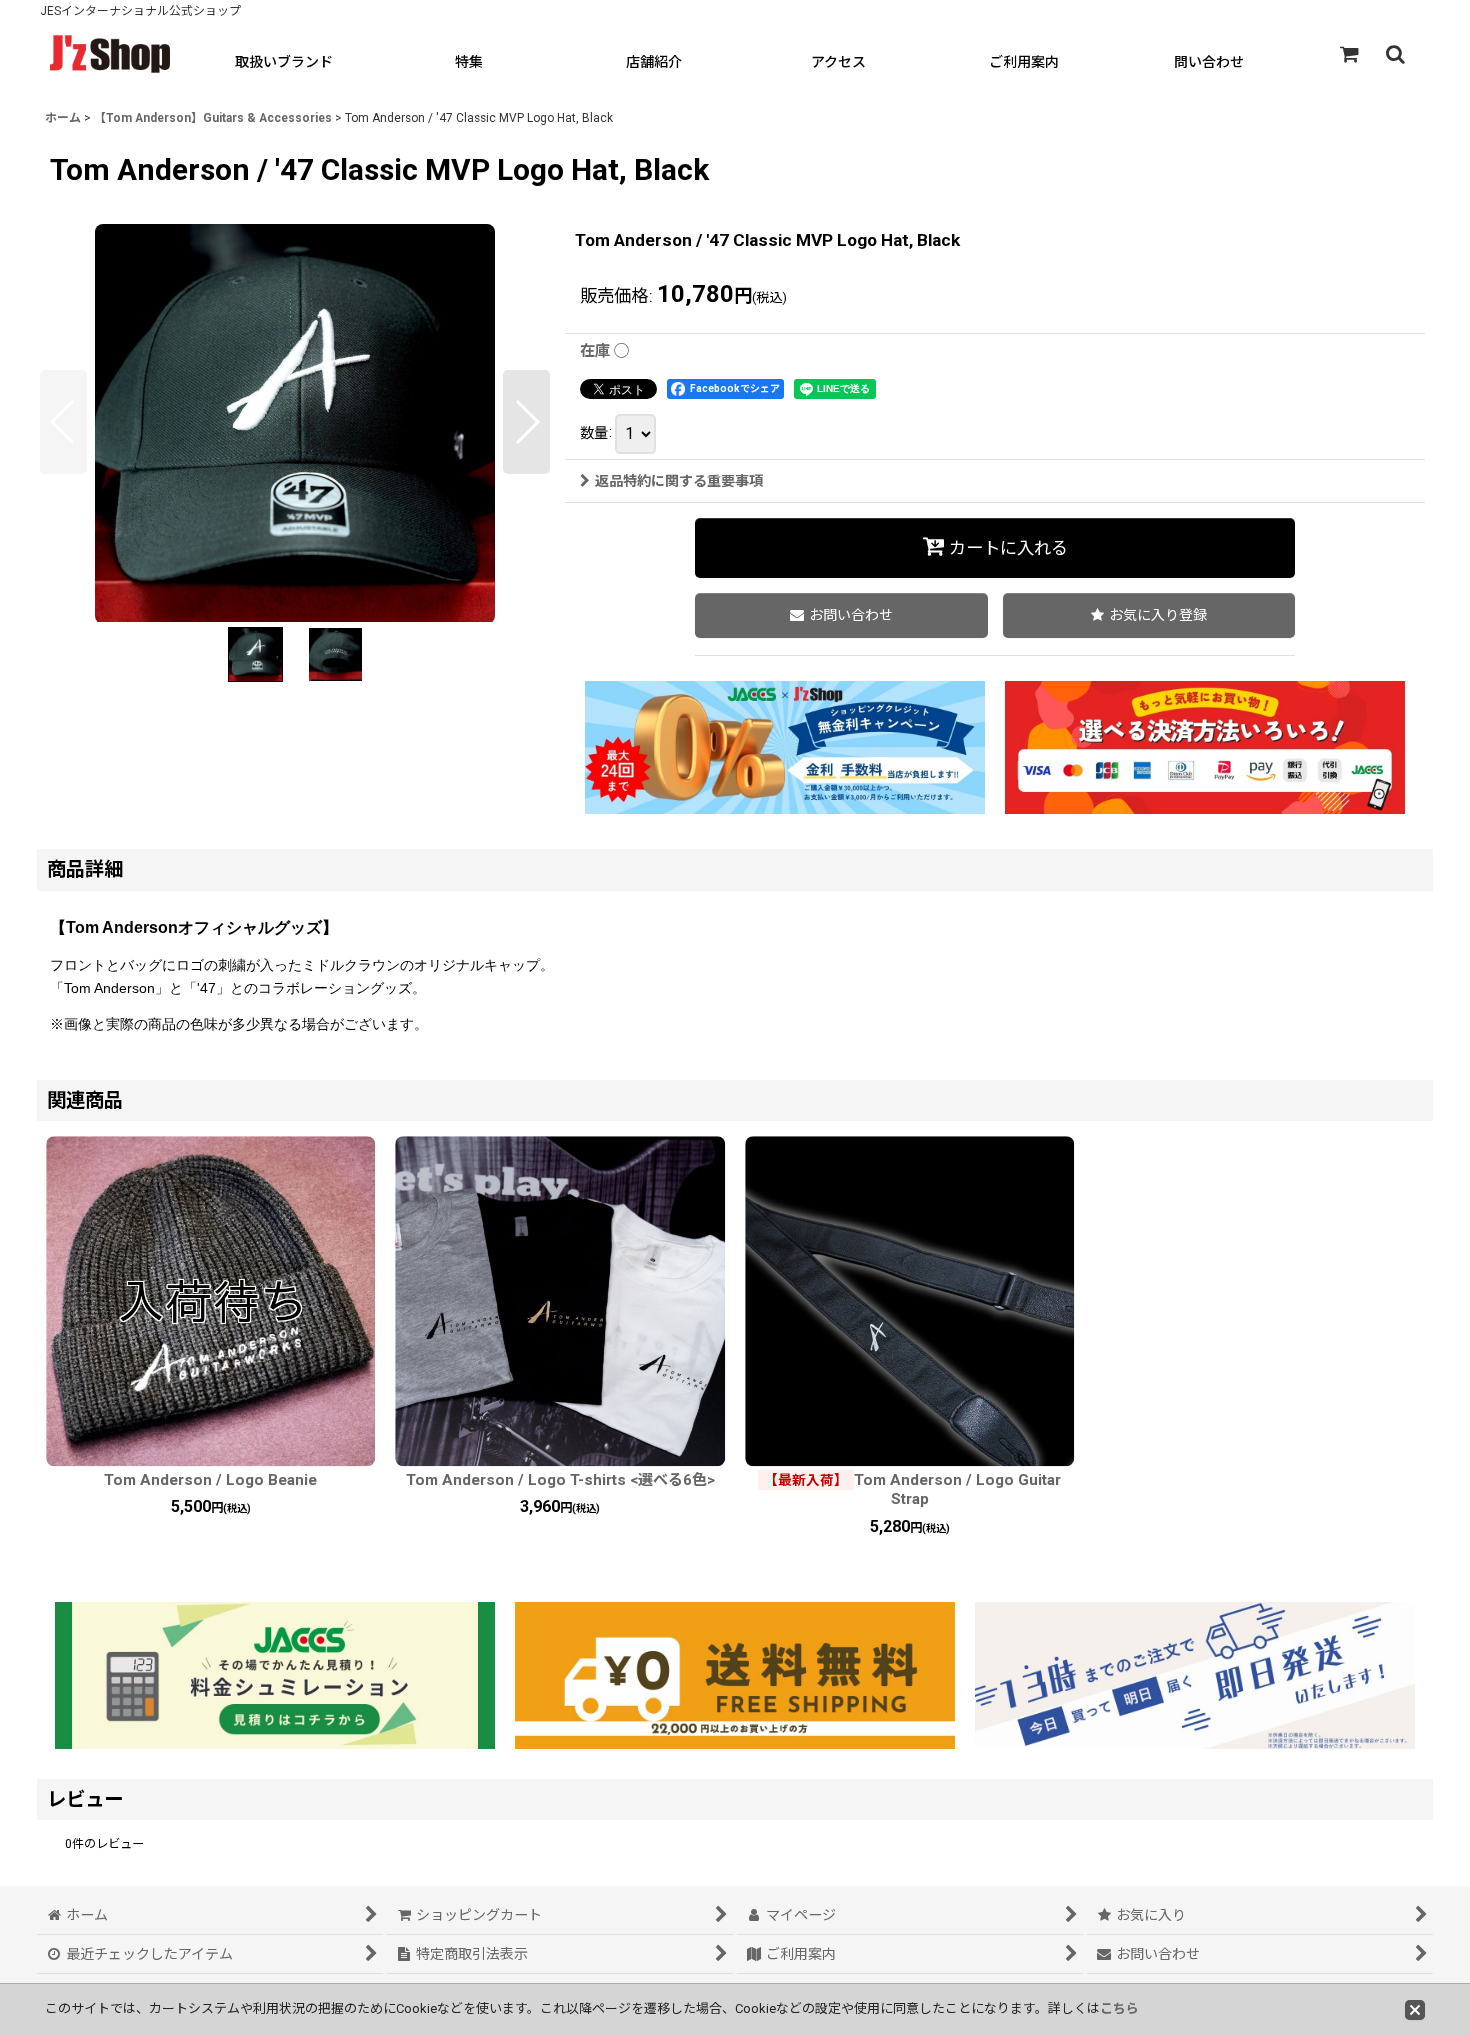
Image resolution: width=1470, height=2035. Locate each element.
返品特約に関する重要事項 (679, 481)
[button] (1395, 54)
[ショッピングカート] (1349, 54)
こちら (1119, 2008)
